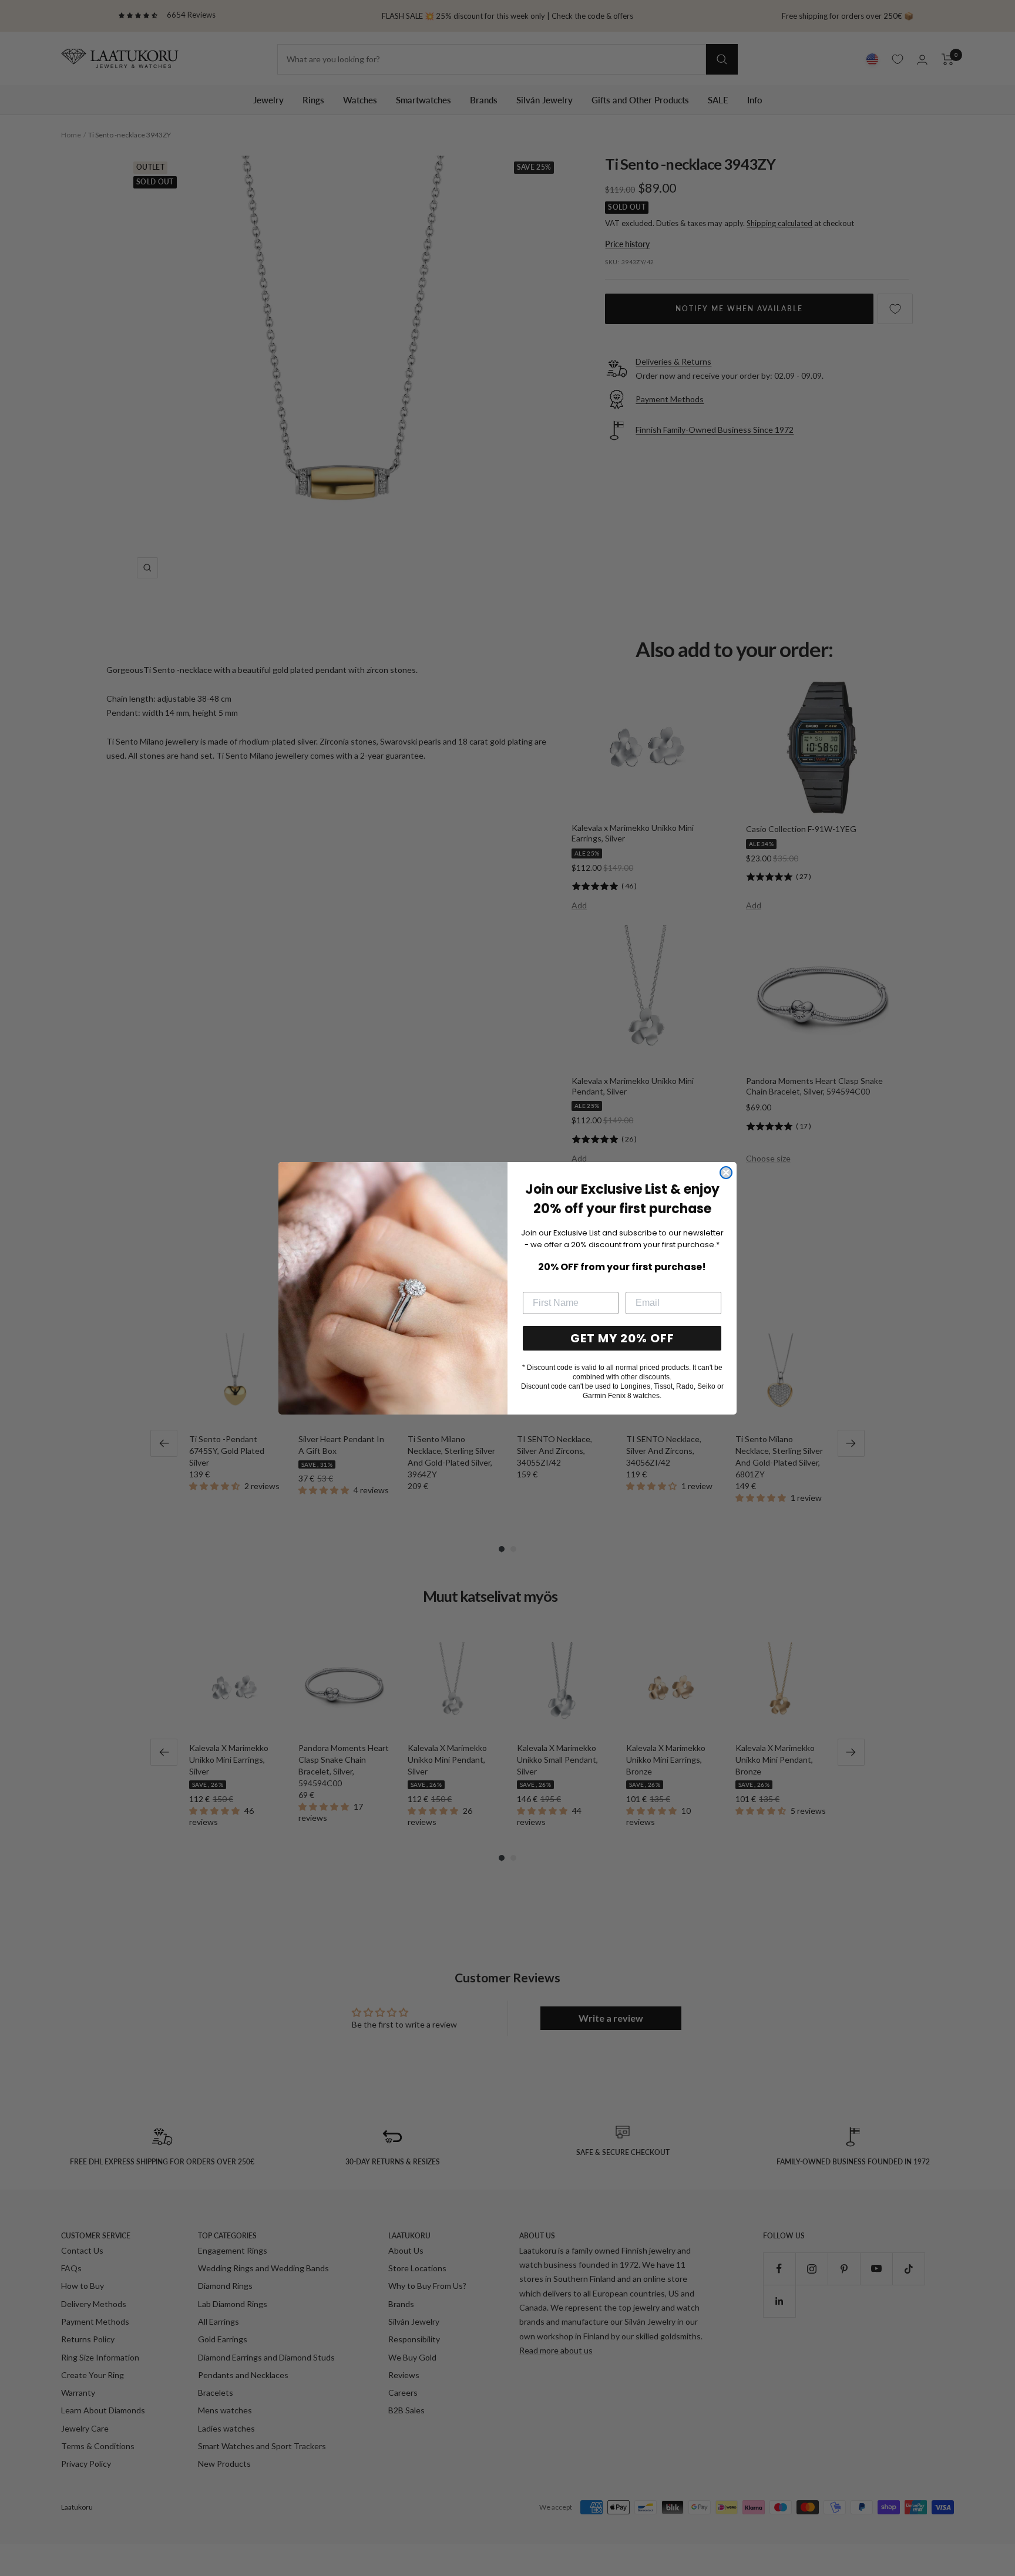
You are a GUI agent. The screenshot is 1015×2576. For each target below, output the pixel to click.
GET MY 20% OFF (622, 1338)
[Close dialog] (726, 1173)
